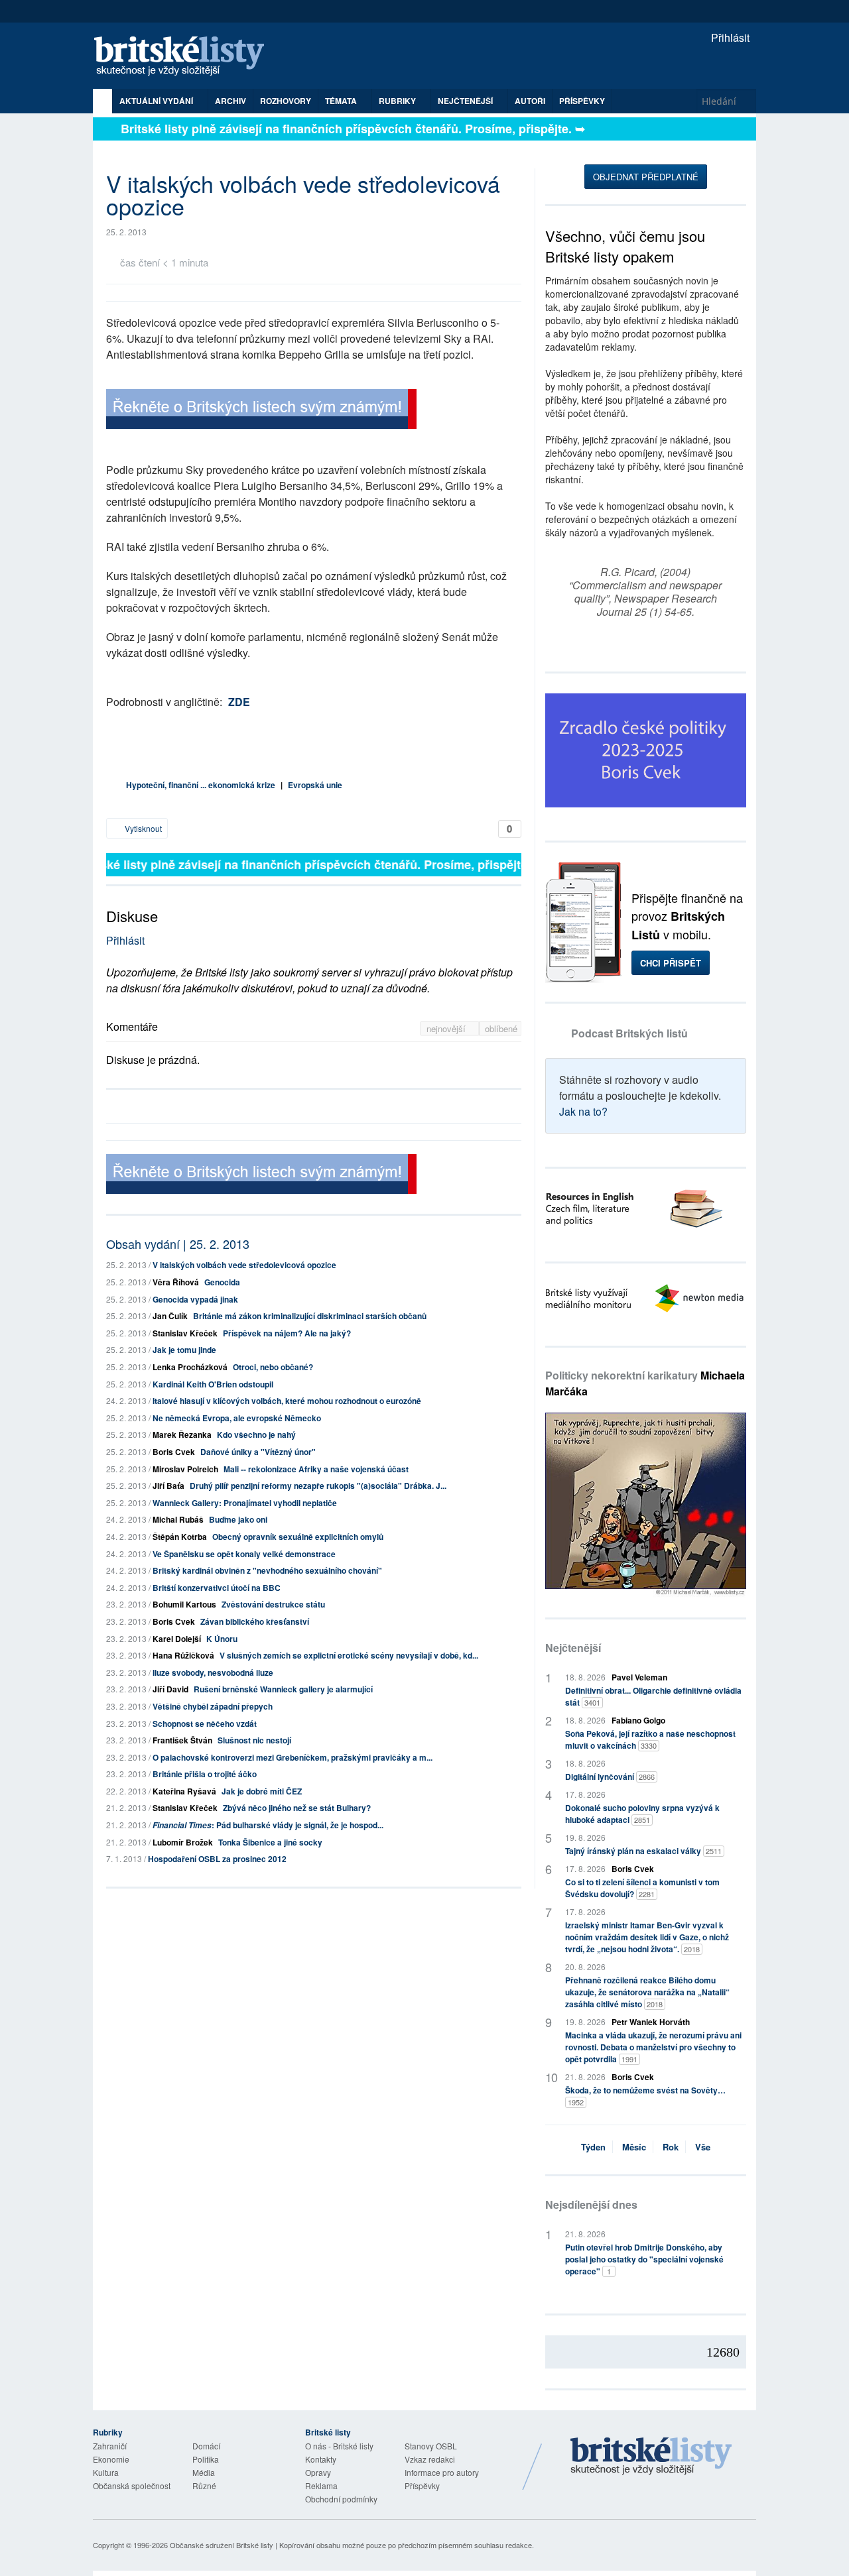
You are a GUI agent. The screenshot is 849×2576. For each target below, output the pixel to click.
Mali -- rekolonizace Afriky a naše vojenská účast (316, 1469)
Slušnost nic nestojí (254, 1740)
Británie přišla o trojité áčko (205, 1774)
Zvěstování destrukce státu (273, 1604)
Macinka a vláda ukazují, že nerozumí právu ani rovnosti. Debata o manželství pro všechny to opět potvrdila (653, 2047)
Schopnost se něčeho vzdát (205, 1724)
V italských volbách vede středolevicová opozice (244, 1265)
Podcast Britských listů (629, 1033)
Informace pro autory (442, 2472)
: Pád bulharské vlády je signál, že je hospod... (268, 1825)
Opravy (318, 2472)
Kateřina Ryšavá (184, 1791)
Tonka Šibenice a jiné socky (270, 1842)
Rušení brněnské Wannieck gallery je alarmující (283, 1689)
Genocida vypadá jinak (195, 1299)
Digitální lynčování (610, 1777)
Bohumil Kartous (184, 1604)
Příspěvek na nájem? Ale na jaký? (287, 1333)
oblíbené (501, 1028)
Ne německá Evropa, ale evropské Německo (237, 1418)
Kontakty (321, 2459)
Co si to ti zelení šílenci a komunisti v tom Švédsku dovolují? (642, 1888)
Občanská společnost (132, 2486)
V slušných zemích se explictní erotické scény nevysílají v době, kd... (349, 1655)
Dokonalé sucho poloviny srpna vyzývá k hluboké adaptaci (642, 1814)
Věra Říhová (176, 1282)
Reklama (321, 2486)
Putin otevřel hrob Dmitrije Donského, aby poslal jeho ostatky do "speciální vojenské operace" (644, 2259)
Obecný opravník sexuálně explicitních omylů (298, 1537)
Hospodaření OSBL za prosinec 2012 (217, 1859)
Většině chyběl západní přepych (213, 1706)
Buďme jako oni (238, 1519)
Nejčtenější (573, 1648)
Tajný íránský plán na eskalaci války (643, 1851)
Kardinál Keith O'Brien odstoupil (213, 1384)
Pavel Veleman (639, 1677)
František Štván (182, 1740)
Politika (206, 2459)
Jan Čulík (170, 1316)
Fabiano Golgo (638, 1720)
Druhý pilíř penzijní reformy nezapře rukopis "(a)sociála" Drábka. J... (318, 1486)
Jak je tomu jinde (184, 1350)
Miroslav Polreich (185, 1469)
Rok (671, 2147)
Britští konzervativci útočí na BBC (217, 1588)
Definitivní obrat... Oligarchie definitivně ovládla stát (653, 1696)
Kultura (106, 2472)
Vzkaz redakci (430, 2459)
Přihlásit (729, 37)
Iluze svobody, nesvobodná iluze (213, 1672)
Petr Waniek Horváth (651, 2022)
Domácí (206, 2446)
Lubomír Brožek (183, 1842)
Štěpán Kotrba (180, 1537)
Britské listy (186, 57)
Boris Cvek (174, 1452)
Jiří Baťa (168, 1486)
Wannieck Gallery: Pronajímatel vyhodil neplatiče (245, 1503)
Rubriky (398, 101)
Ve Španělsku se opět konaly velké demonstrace (244, 1554)
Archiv (230, 101)
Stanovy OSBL (431, 2446)
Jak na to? (583, 1111)
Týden (593, 2147)
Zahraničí (110, 2446)
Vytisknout (142, 828)
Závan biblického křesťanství (255, 1621)
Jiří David (170, 1689)
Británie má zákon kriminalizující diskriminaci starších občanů (310, 1316)
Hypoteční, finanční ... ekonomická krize (201, 785)
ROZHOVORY (286, 101)
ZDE (239, 702)
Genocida (222, 1282)
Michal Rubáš (178, 1519)
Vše (703, 2147)
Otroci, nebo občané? (273, 1367)
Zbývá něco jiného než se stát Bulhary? (297, 1808)
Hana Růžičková (183, 1655)
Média (204, 2472)
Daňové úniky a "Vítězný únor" (258, 1452)
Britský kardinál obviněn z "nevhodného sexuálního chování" (267, 1570)
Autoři (530, 101)
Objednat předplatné (646, 177)
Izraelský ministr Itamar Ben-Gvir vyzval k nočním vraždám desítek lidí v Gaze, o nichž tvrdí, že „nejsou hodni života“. (647, 1937)
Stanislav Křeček (185, 1333)
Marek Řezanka (182, 1434)
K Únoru (222, 1639)
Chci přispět (671, 963)
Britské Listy (651, 2457)
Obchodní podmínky (341, 2499)
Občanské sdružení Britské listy (222, 2545)
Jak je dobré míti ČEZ (262, 1791)
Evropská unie (315, 785)
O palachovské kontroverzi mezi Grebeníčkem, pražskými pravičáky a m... (293, 1757)
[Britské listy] (261, 411)
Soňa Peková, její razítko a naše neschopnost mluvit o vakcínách (650, 1739)
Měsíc (634, 2147)
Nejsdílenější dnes (591, 2204)
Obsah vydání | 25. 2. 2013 (178, 1244)
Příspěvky (582, 101)
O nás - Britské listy (339, 2446)
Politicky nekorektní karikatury (645, 1383)
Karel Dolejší (177, 1639)
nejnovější (447, 1028)
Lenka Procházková (190, 1367)
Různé (204, 2486)
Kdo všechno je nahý (256, 1434)
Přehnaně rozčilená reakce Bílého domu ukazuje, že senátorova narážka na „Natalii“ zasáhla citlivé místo (647, 1992)
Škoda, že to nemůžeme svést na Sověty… (645, 2096)
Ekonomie (111, 2459)
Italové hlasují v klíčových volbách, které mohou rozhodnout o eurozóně (287, 1401)
